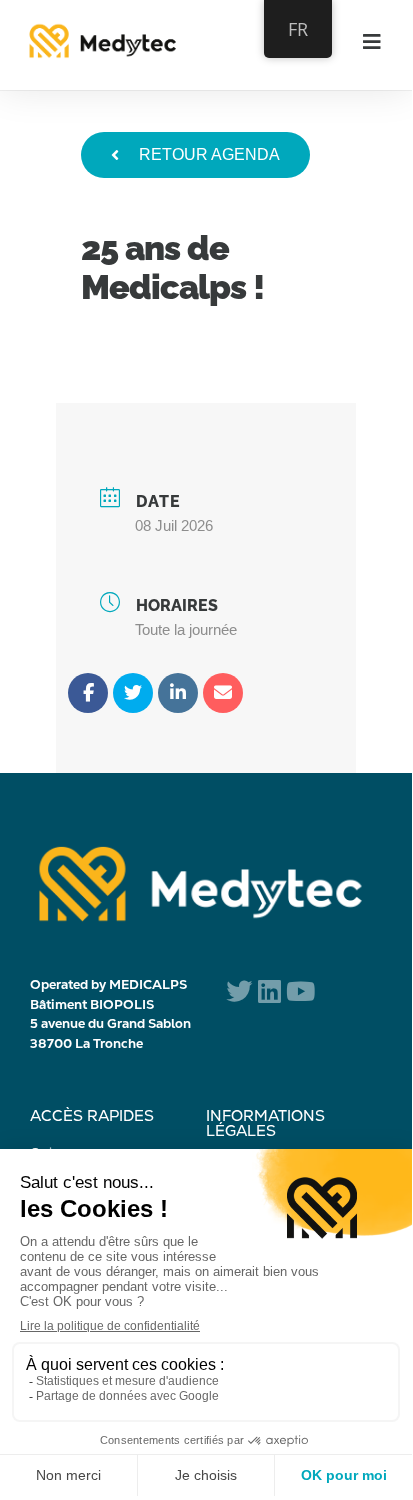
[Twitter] (238, 990)
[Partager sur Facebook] (88, 693)
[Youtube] (300, 990)
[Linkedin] (178, 693)
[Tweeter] (133, 693)
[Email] (223, 693)
